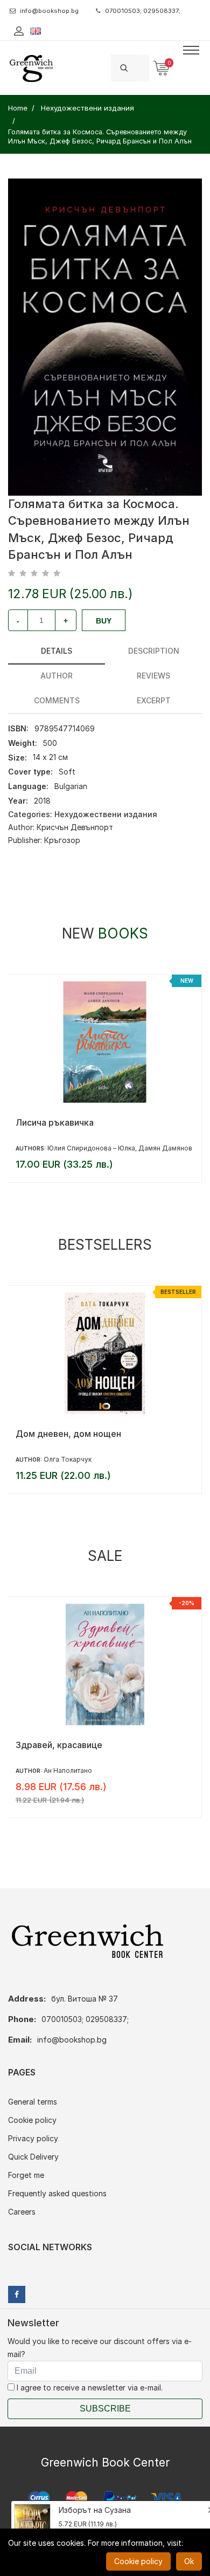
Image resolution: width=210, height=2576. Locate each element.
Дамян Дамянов (165, 1148)
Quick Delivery (33, 2157)
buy (104, 621)
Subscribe (105, 2409)
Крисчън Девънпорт (75, 827)
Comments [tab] (57, 700)
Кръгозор (62, 840)
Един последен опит (59, 1745)
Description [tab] (154, 651)
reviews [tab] (153, 676)
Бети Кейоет (63, 1770)
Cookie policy (32, 2120)
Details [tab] (57, 651)
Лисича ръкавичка (55, 1122)
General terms (33, 2102)
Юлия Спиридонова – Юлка (91, 1148)
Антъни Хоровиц (70, 1459)
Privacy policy (33, 2138)
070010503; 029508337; (143, 11)
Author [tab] (57, 676)
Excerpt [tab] (154, 700)
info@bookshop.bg (49, 11)
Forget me (26, 2175)
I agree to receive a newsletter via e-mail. (89, 2387)
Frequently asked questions (57, 2193)
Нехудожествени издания (106, 814)
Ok (189, 2561)
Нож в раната (44, 1434)
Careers (22, 2212)
